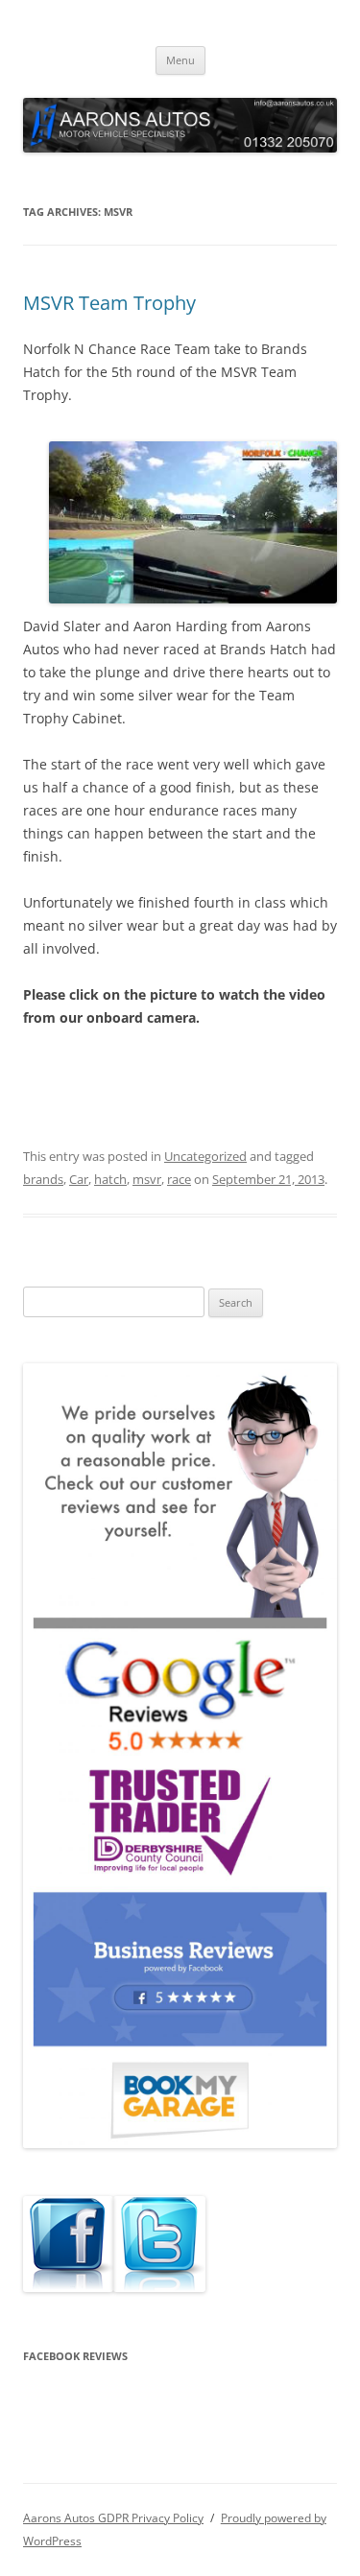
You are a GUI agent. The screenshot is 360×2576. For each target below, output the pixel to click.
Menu (180, 60)
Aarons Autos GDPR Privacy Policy (113, 2518)
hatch (110, 1179)
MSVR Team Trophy (109, 303)
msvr (147, 1179)
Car (79, 1179)
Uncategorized (205, 1156)
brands (43, 1179)
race (179, 1179)
